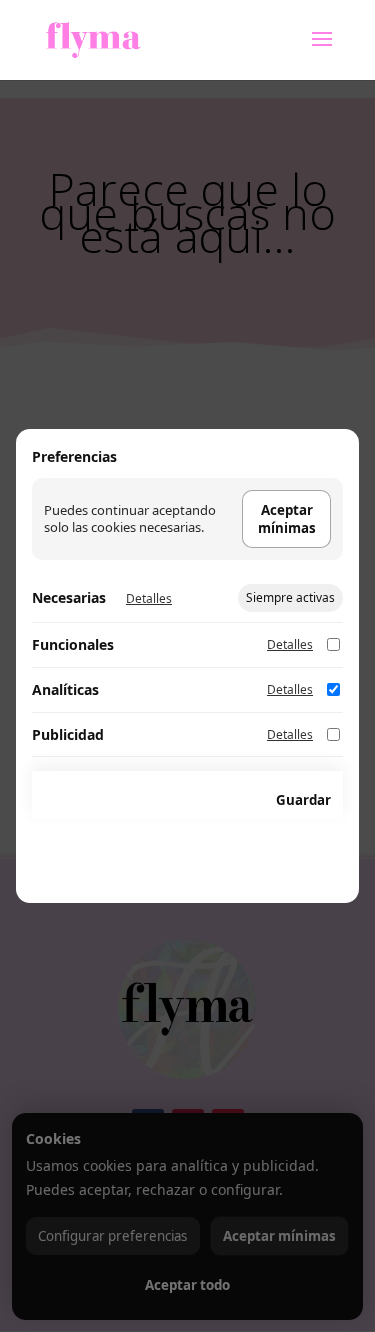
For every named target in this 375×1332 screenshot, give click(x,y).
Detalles (149, 598)
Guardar (303, 800)
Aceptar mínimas (287, 519)
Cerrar (223, 800)
